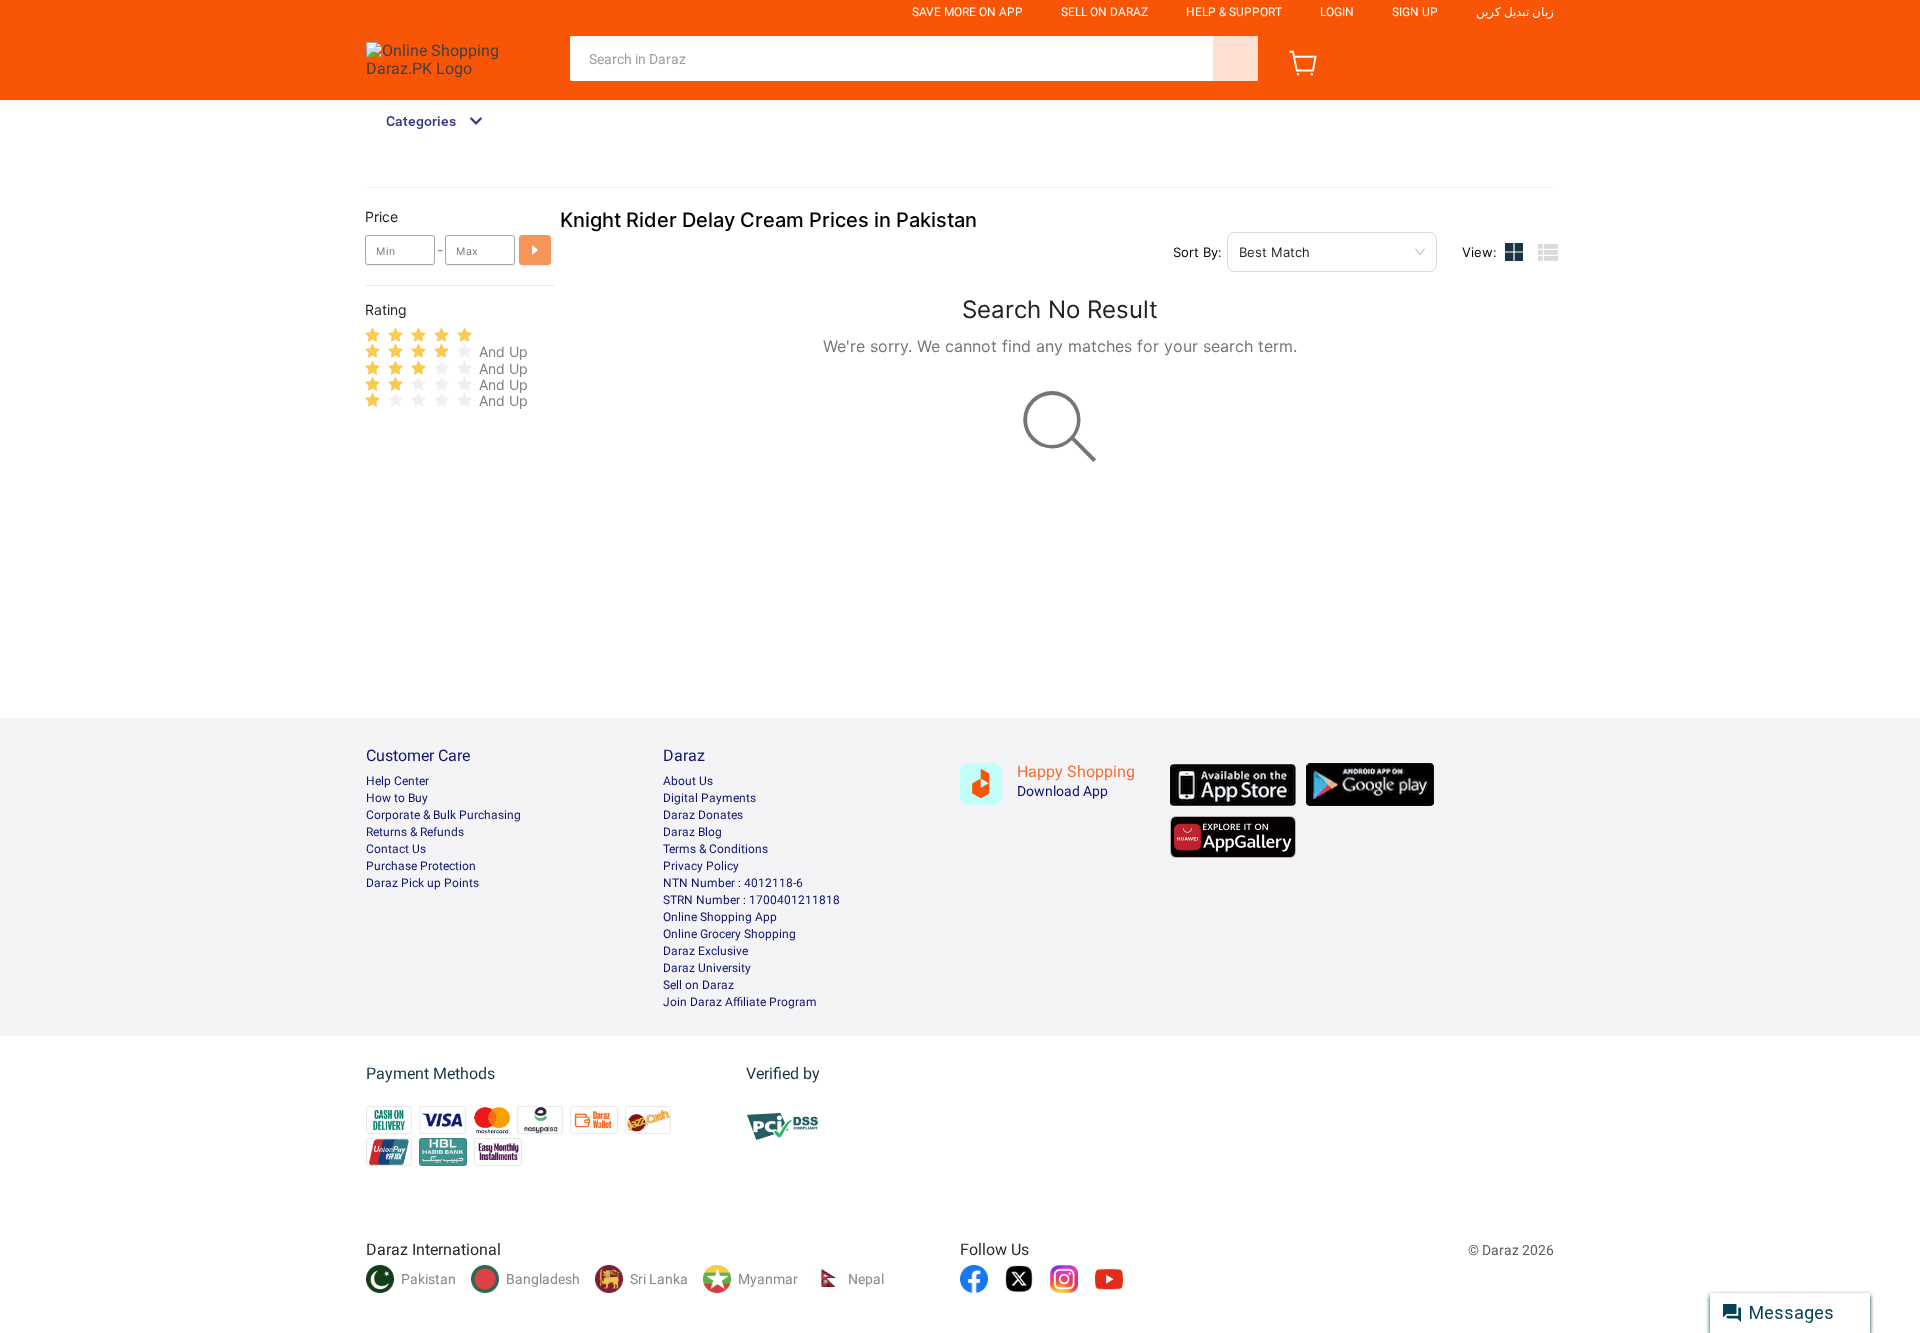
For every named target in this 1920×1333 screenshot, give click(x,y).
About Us (688, 781)
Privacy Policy (701, 866)
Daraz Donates (703, 815)
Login (1337, 12)
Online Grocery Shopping (729, 934)
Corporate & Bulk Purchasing (443, 815)
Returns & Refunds (415, 832)
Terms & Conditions (715, 849)
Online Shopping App (720, 917)
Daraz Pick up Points (422, 883)
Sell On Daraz (1104, 12)
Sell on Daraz (698, 985)
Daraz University (707, 968)
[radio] (372, 335)
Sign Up (1415, 12)
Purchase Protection (421, 866)
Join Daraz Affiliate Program (740, 1002)
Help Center (397, 781)
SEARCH (1235, 58)
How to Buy (397, 798)
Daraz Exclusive (705, 951)
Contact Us (396, 849)
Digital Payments (709, 798)
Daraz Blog (692, 832)
